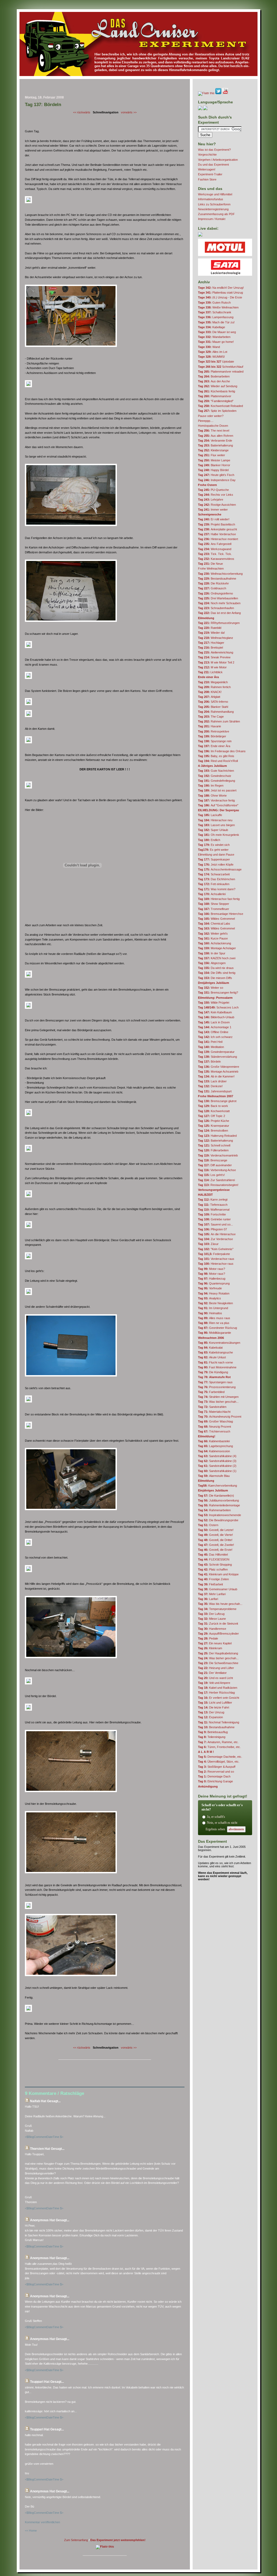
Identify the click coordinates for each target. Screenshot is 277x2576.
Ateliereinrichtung (216, 652)
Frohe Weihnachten (211, 569)
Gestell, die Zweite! (216, 1545)
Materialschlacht (214, 1412)
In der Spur (212, 953)
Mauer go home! (216, 342)
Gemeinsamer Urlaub (218, 1589)
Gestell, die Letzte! (216, 1530)
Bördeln (209, 1062)
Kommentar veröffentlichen (42, 2522)
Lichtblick (210, 672)
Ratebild (210, 628)
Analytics (210, 1298)
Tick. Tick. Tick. (215, 554)
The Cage (211, 717)
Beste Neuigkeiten (215, 1303)
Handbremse (212, 1629)
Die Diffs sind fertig (217, 973)
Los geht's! (211, 1175)
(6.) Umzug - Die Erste (220, 297)
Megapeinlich (213, 682)
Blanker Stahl (213, 707)
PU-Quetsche (213, 490)
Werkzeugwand (215, 549)
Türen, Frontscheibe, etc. (219, 1747)
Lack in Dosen (214, 1022)
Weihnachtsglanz (216, 638)
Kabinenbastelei (214, 1441)
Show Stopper (214, 904)
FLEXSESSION (214, 1559)
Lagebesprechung (215, 1446)
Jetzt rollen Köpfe (216, 865)
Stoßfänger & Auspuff (217, 1767)
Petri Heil (210, 1042)
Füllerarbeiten (213, 1150)
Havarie (210, 726)
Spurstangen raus (215, 1382)
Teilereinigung (212, 1737)
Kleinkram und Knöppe (218, 1574)
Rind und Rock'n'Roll (218, 761)
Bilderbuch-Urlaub (216, 1017)
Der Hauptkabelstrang (218, 1653)
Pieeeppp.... (206, 421)
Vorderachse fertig (216, 800)
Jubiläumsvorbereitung (218, 1500)
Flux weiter (212, 455)
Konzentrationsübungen (219, 1343)
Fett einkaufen (214, 884)
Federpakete (214, 1254)
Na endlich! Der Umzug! (221, 288)
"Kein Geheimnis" (216, 1249)
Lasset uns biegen (216, 825)
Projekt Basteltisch (217, 524)
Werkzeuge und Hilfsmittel (215, 194)
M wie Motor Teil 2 (216, 662)
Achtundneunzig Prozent (220, 1417)
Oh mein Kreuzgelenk (219, 835)
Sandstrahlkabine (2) (217, 1466)
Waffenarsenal (214, 1210)
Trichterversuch (214, 1431)
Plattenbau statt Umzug (220, 293)
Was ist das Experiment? (214, 150)
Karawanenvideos (216, 559)
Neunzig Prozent (215, 1427)
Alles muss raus (214, 1318)
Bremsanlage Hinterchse (221, 914)
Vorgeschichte (207, 155)
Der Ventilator (212, 1673)
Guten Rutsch (214, 303)
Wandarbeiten (214, 337)
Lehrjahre (211, 500)
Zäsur (208, 1244)
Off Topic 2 (212, 1116)
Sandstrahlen (212, 1407)
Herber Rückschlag (216, 1693)
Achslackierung (215, 943)
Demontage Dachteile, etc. (220, 1757)
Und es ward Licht (215, 1678)
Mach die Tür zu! (216, 322)
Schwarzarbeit (214, 874)
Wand (209, 347)
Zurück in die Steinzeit (218, 1624)
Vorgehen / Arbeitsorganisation (218, 160)
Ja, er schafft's (216, 1817)
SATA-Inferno (213, 702)
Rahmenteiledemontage (219, 1505)
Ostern (208, 1525)
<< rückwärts (82, 112)
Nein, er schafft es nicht (222, 1823)
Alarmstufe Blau (214, 1476)
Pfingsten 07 (212, 1229)
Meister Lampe (214, 460)
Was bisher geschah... (218, 1402)
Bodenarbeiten (214, 376)
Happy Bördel (213, 470)
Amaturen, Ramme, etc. (218, 1742)
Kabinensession (214, 1451)
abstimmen (236, 1829)
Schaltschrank (215, 312)
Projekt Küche (214, 1121)
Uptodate (216, 362)
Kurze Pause (213, 938)
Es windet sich (214, 845)
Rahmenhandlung (216, 712)
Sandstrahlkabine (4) (217, 1456)
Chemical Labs (214, 924)
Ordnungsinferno (215, 593)
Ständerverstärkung (217, 1057)
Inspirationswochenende (220, 1515)
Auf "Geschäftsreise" (218, 805)
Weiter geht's (213, 934)
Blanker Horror (214, 465)
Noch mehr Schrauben (219, 603)
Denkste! (210, 1086)
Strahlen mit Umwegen (218, 1397)
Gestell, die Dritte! (215, 1540)
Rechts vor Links (216, 495)
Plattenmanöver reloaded (221, 372)
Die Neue (210, 564)
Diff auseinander (215, 1165)
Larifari (208, 1599)
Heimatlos (210, 1313)
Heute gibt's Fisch (216, 475)
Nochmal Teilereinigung (219, 1722)
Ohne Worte (212, 796)
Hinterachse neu (215, 820)
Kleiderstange (213, 450)
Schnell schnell (214, 1145)
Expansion (210, 1717)
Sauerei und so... (215, 1224)
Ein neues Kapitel (215, 1643)
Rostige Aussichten (217, 505)
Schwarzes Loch (218, 1007)
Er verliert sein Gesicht (219, 1698)
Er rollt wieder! (214, 519)
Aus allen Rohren (216, 436)
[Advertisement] (105, 88)
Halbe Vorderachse (217, 534)
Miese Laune (212, 1619)
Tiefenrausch (213, 1205)
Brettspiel (210, 648)
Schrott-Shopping (215, 1565)
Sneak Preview (214, 657)
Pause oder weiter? (211, 416)
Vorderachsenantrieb (218, 1155)
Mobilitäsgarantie (215, 1333)
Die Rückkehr (213, 583)
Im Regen (211, 786)
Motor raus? (212, 1269)
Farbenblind (211, 1392)
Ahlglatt (209, 697)
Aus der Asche (214, 381)
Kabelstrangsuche (215, 1352)
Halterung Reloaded (217, 1136)
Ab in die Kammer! (216, 1076)
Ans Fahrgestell (215, 544)
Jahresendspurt (215, 1091)
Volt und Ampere (214, 1683)
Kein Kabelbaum (215, 1012)
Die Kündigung (213, 1372)
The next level (214, 431)
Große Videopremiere (219, 1067)
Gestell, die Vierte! (215, 1535)
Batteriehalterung (215, 445)
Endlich (209, 840)
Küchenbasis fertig (217, 391)
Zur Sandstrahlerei (216, 1180)
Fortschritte (212, 1214)
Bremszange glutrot (217, 1101)
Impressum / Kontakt (212, 219)
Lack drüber (212, 1081)
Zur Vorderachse (215, 1239)
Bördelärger (212, 736)
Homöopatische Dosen (213, 426)
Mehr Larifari (212, 1594)
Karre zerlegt (213, 1200)
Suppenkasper (214, 859)
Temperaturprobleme (217, 1609)
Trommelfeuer (214, 909)
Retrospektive (214, 731)
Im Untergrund (213, 1308)
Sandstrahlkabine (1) (217, 1471)
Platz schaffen (213, 1569)
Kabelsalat (210, 1348)
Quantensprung (214, 1283)
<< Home (31, 2531)
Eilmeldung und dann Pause (216, 855)
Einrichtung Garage (215, 1781)
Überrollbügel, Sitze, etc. (219, 1762)
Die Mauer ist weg (217, 332)
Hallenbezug (212, 1279)
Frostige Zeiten (213, 1579)
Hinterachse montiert (218, 539)
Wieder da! (211, 633)
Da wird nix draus (216, 968)
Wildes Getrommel (216, 919)
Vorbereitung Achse (217, 1170)
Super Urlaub (213, 830)
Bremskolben (213, 1131)
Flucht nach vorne (215, 1362)
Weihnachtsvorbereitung (220, 574)
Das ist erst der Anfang (219, 613)
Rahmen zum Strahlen (219, 721)
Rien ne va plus (214, 1323)
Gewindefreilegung (217, 781)
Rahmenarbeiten (214, 1510)
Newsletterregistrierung (213, 209)
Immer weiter (213, 510)
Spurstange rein (215, 741)
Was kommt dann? (217, 889)
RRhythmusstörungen (219, 623)
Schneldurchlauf (221, 367)
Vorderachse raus (216, 1259)
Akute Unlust (212, 1357)
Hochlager (211, 643)
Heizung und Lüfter (216, 1668)
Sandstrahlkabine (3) (217, 1461)
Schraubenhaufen (216, 608)
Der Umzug (211, 1712)
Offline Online (213, 1032)
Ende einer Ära (214, 746)
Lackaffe (210, 815)
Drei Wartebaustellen (218, 598)
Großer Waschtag (215, 1421)
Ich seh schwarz (215, 1037)
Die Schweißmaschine (218, 1663)
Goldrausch (212, 588)
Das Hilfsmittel (213, 1555)
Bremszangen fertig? (218, 993)
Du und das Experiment (213, 165)
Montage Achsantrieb (218, 1072)
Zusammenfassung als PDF (216, 214)
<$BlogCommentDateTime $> (44, 2137)
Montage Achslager (217, 948)
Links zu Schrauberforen (214, 204)
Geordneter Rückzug (217, 1328)
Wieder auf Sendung (218, 386)
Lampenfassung (216, 317)
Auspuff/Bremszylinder (218, 1634)
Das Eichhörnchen (217, 879)
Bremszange (213, 1160)
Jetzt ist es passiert (217, 790)
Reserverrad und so (216, 1772)
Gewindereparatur (216, 1052)
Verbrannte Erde (215, 441)
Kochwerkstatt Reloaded (220, 406)
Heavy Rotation (214, 1293)
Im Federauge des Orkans (222, 751)
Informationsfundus (211, 199)
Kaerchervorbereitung (217, 1486)
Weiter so (211, 988)
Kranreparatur (214, 1126)
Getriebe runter (214, 1219)
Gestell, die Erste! (215, 1550)
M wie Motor (212, 667)
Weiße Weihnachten (218, 307)
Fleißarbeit (210, 1584)
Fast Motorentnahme (217, 1367)
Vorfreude (210, 1288)
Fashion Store (207, 179)
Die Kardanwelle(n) (216, 1496)
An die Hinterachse (217, 1234)
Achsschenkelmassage (220, 869)
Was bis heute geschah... (220, 1604)
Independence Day (217, 480)
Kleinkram (210, 1648)
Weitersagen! (207, 169)
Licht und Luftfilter (215, 1703)
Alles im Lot (213, 352)
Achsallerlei (212, 894)
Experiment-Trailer (210, 174)
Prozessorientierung (217, 1387)
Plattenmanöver (215, 396)
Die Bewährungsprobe (218, 1520)
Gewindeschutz (215, 776)
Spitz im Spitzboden (217, 411)
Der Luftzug (211, 1614)
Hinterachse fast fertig (219, 899)
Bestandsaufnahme (217, 579)
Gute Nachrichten (216, 771)
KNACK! (210, 692)
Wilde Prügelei (214, 1003)
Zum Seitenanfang (76, 2540)
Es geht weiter (213, 850)
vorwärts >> (129, 112)
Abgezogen (212, 963)
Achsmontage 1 (215, 1027)
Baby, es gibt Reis (216, 756)
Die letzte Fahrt (214, 1707)
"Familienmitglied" (216, 401)
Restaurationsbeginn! (218, 1185)
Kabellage (212, 327)
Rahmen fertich (214, 687)
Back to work (213, 1106)
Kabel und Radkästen (218, 1688)
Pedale (208, 1638)
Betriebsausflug (213, 1732)
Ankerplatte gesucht (217, 529)
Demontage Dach (214, 1776)
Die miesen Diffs (215, 978)
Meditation (211, 1047)
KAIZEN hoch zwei (217, 958)
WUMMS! (211, 357)
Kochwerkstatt (214, 1111)
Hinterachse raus (216, 1264)
